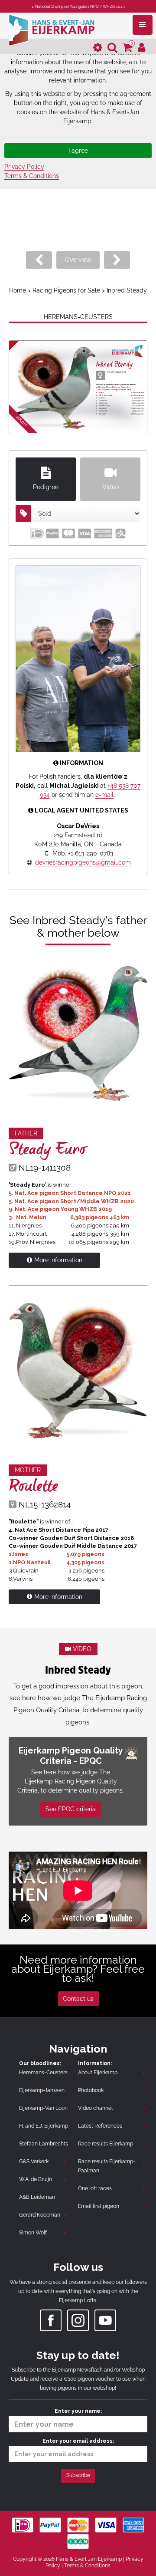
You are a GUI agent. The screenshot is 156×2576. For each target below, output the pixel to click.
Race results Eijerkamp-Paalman (107, 2166)
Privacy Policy (24, 167)
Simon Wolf (33, 2233)
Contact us (78, 1999)
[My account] (142, 48)
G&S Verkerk (34, 2161)
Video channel (95, 2108)
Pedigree (46, 487)
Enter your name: (78, 2411)
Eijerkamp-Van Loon (43, 2108)
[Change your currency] (98, 48)
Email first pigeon (99, 2206)
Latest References (100, 2126)
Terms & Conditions (32, 176)
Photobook (91, 2090)
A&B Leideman (37, 2197)
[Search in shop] (112, 48)
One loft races (95, 2188)
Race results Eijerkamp (106, 2144)
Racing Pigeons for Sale (66, 290)
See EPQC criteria (71, 1809)
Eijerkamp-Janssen (42, 2090)
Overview (78, 260)
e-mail (104, 795)
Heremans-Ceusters (43, 2073)
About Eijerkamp (98, 2073)
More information (58, 1260)
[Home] (52, 29)
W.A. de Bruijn (36, 2179)
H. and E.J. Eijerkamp (44, 2126)
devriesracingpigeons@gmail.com (83, 862)
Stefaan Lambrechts (44, 2144)
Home (18, 290)
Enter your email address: (78, 2441)
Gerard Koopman (40, 2215)
